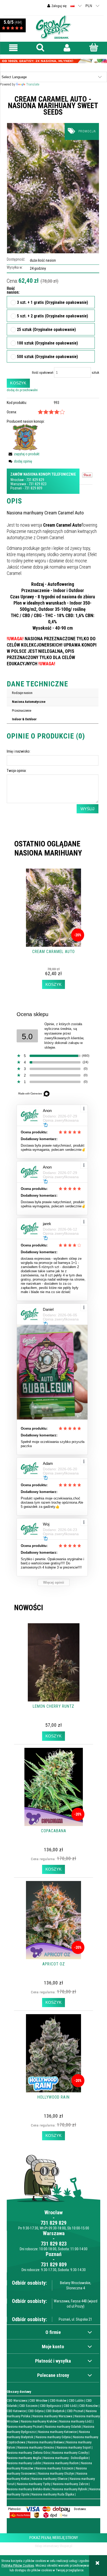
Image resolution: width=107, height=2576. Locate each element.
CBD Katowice (16, 2411)
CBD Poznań (75, 2411)
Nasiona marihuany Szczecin (55, 2468)
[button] (13, 48)
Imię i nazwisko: (19, 751)
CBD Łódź (70, 2406)
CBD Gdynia (36, 2411)
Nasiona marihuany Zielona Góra (28, 2453)
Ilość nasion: (10, 291)
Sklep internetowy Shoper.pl (53, 2546)
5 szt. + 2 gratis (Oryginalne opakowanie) (52, 316)
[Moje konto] (67, 48)
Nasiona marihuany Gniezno (36, 2447)
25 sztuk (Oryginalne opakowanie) (46, 330)
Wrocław (17, 480)
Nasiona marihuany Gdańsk (63, 2427)
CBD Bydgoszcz (51, 2406)
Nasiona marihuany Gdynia (53, 2437)
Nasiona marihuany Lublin (24, 2463)
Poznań (16, 488)
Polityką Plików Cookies (18, 2565)
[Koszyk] (94, 47)
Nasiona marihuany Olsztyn (56, 2473)
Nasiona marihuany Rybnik (70, 2489)
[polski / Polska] (72, 6)
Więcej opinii (54, 1582)
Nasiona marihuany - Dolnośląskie (66, 2458)
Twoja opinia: (17, 771)
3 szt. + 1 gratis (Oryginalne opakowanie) (52, 303)
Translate (33, 84)
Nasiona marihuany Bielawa (46, 2442)
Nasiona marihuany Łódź (76, 2421)
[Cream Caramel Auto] (53, 188)
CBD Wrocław (38, 2400)
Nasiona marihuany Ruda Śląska (53, 2494)
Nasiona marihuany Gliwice (49, 2479)
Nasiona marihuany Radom (61, 2463)
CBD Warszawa (17, 2400)
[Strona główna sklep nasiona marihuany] (53, 27)
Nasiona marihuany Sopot (74, 2447)
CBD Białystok (55, 2411)
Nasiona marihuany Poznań (25, 2427)
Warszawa (18, 484)
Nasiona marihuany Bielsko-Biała (28, 2489)
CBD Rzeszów (89, 2406)
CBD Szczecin (28, 2406)
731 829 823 (38, 484)
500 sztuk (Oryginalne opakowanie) (47, 357)
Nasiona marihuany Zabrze (70, 2484)
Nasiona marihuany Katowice (57, 2432)
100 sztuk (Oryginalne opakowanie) (47, 343)
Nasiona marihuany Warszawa (52, 2416)
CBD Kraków (58, 2400)
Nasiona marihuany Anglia (24, 2458)
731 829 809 (33, 488)
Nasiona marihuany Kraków (39, 2421)
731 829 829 (35, 480)
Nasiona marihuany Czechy (70, 2453)
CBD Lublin (76, 2400)
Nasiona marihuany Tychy (34, 2484)
